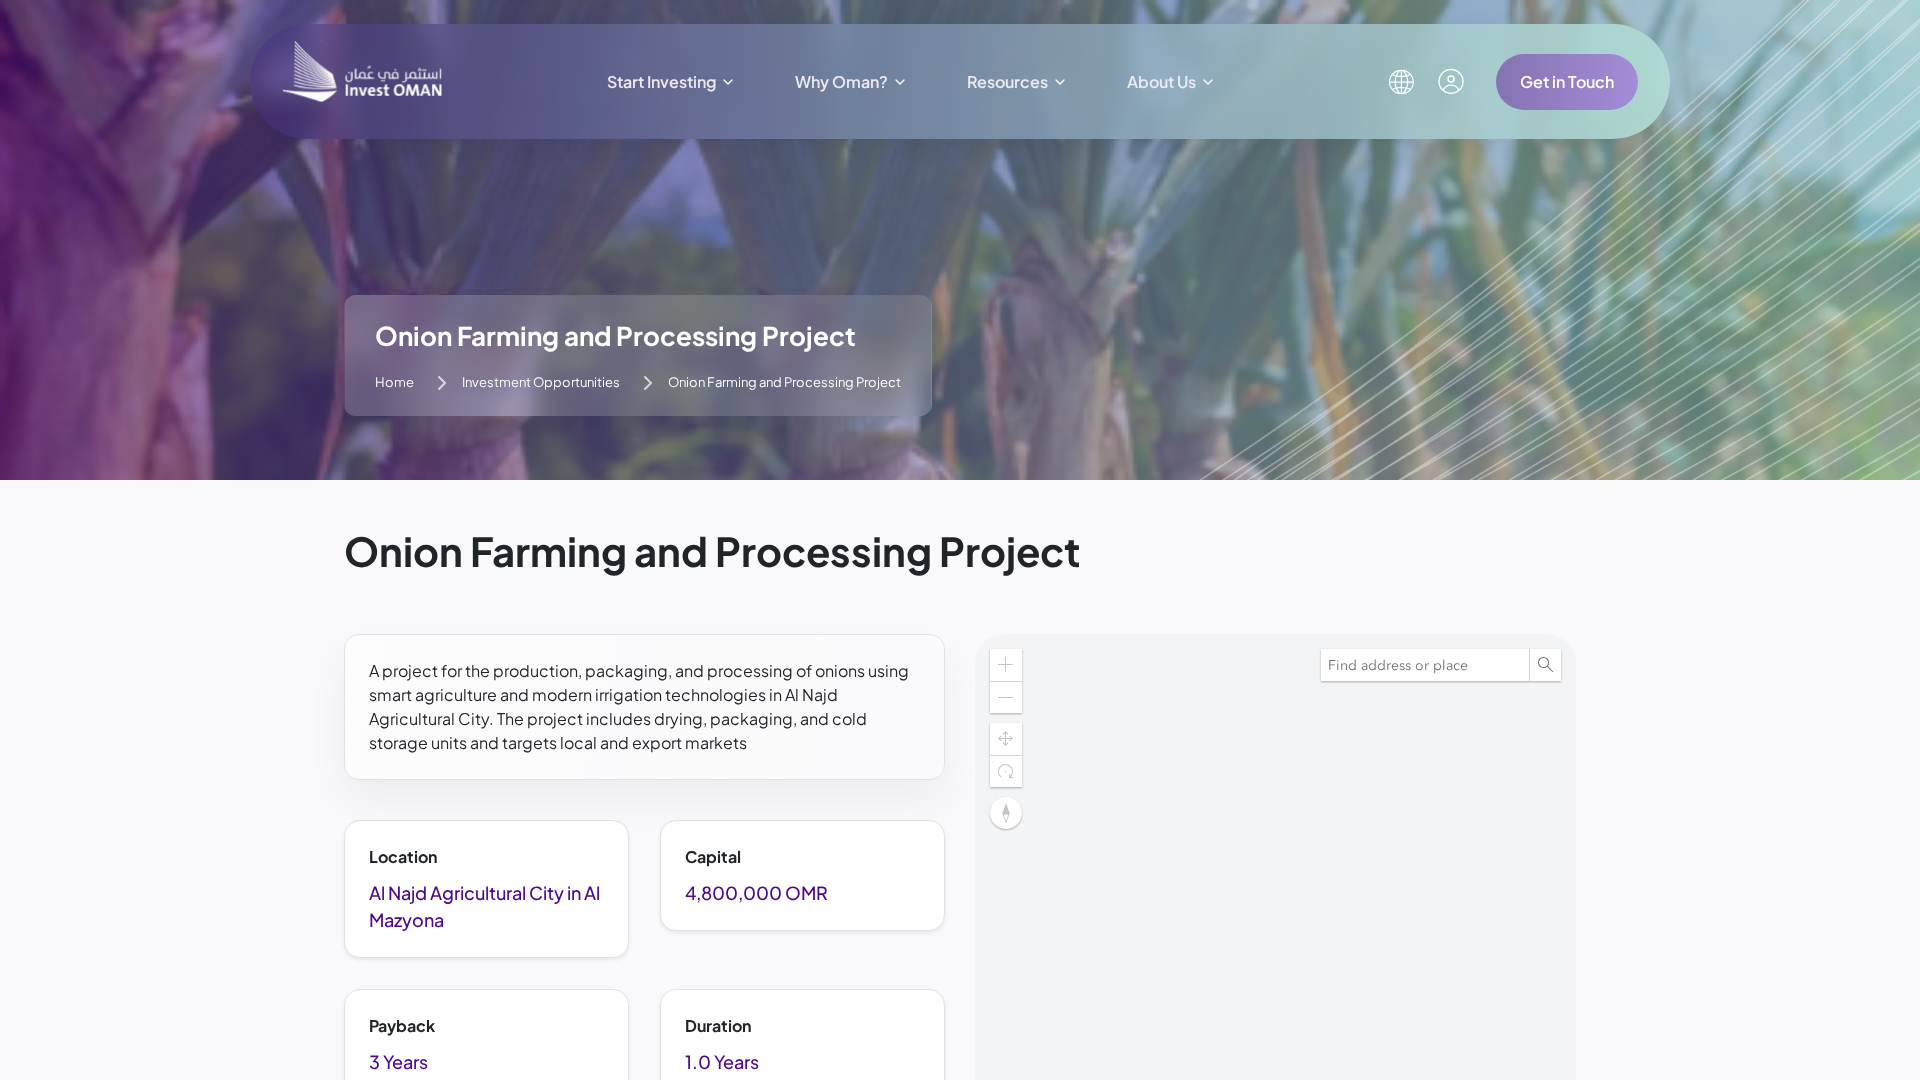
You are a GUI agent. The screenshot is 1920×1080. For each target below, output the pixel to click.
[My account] (1451, 81)
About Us (1161, 81)
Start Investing (661, 81)
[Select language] (1401, 82)
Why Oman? (841, 81)
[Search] (1545, 665)
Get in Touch (1567, 81)
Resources (1007, 81)
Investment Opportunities (541, 382)
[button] (1006, 813)
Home (394, 382)
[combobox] (1425, 665)
